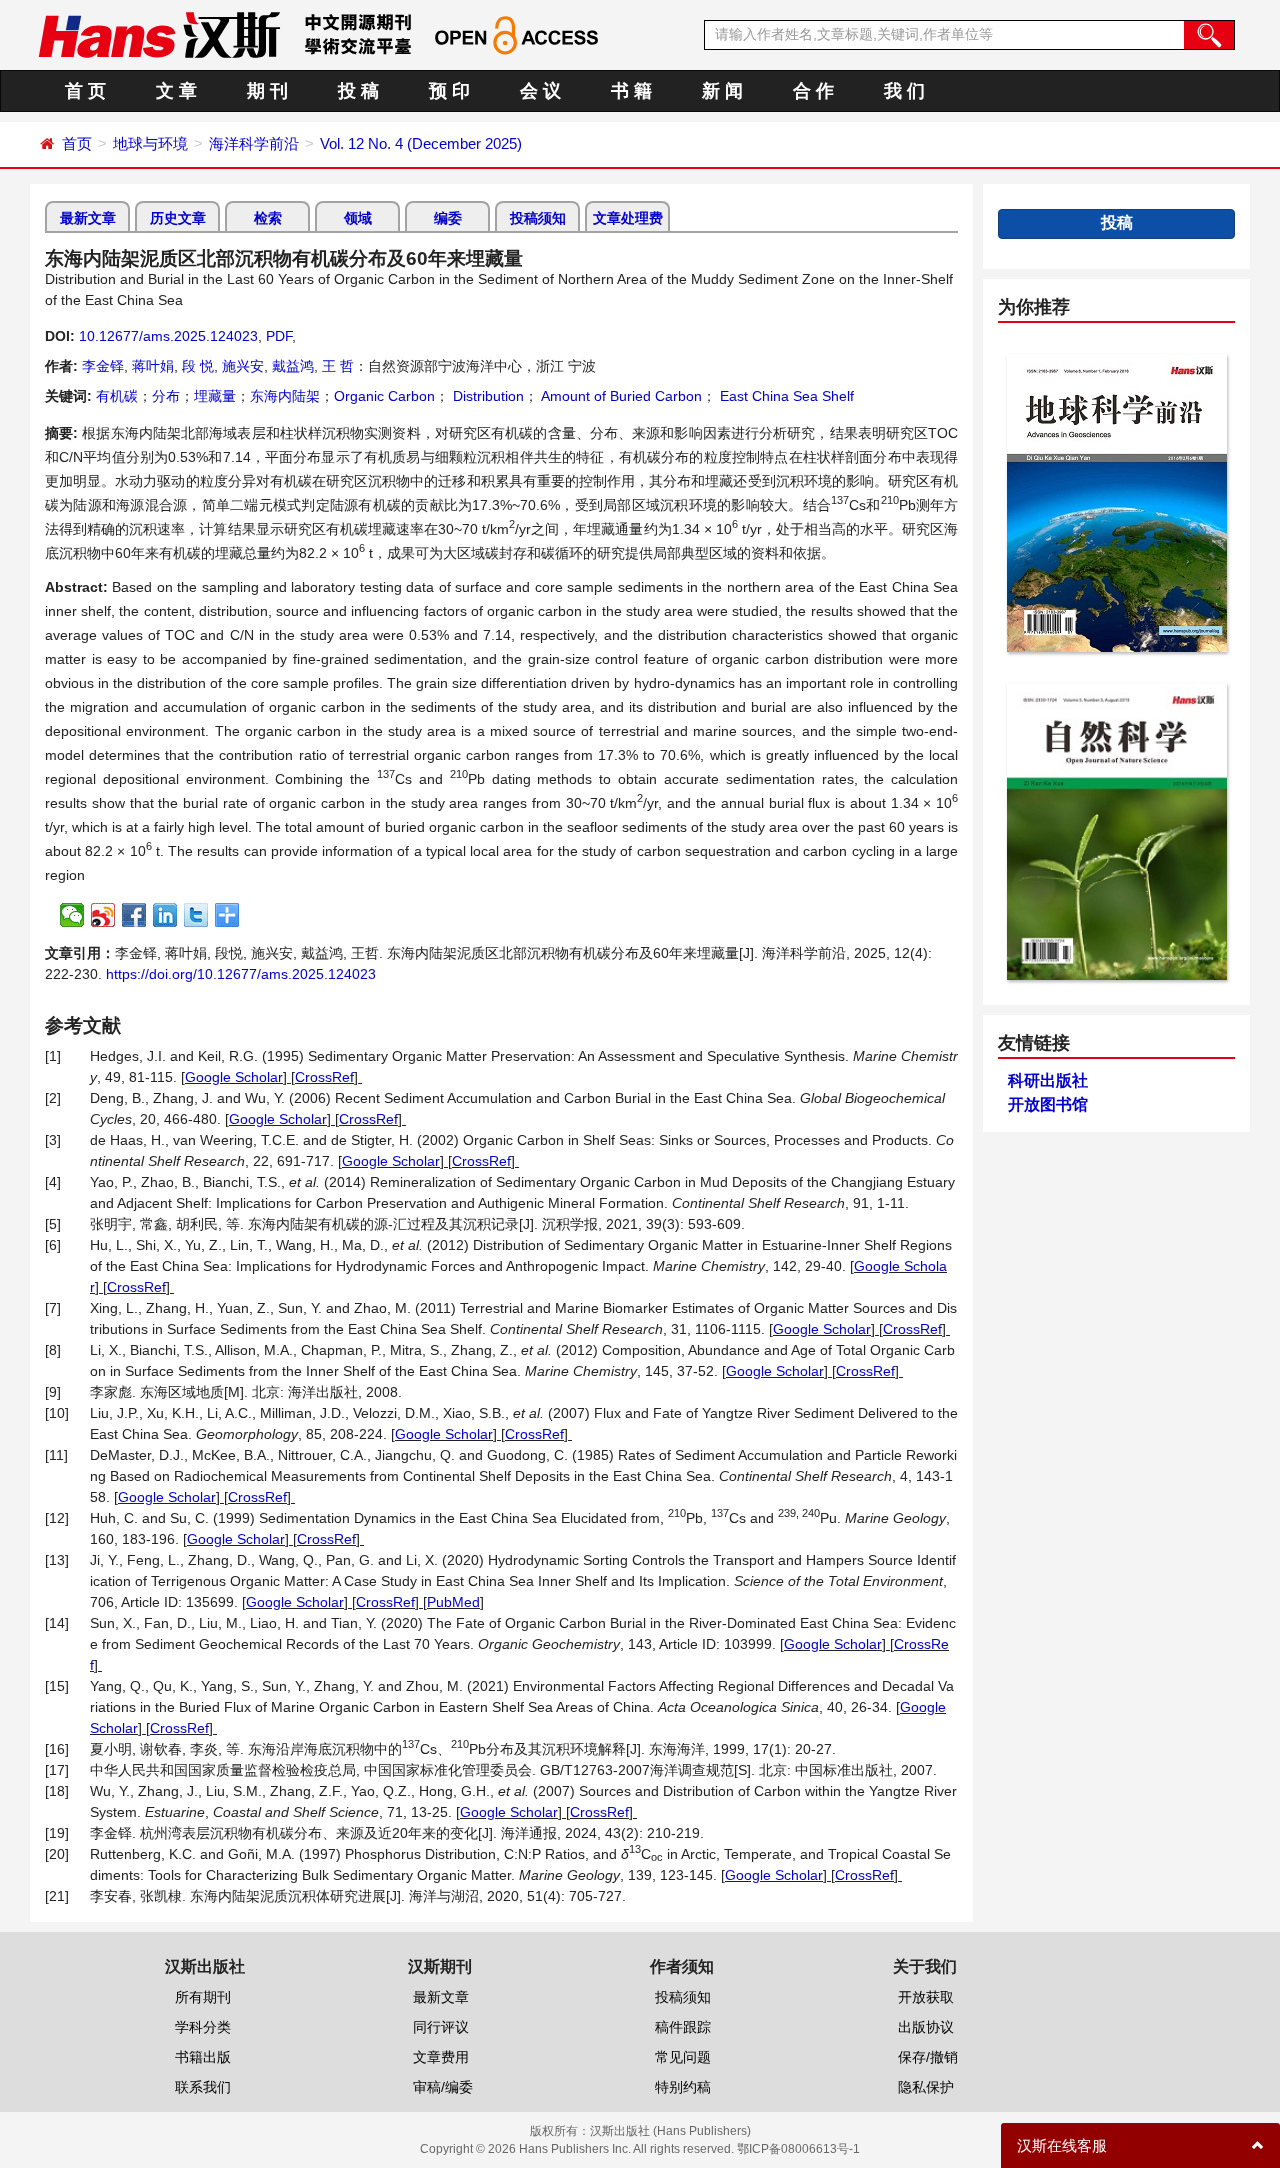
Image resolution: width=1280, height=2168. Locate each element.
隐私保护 (926, 2087)
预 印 (449, 91)
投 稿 (358, 91)
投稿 (1117, 222)
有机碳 (117, 396)
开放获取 (926, 1997)
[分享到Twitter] (196, 915)
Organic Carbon (384, 396)
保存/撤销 (928, 2057)
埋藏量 (215, 396)
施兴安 (243, 366)
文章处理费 (628, 218)
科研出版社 (1048, 1080)
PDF (279, 336)
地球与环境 (150, 143)
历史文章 (178, 218)
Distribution (486, 396)
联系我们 (203, 2087)
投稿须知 (538, 218)
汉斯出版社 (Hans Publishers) (670, 2131)
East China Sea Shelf (785, 396)
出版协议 (926, 2027)
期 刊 (267, 91)
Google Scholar (234, 1077)
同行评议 (441, 2027)
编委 (448, 218)
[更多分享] (227, 915)
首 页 (85, 91)
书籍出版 (203, 2057)
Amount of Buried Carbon (620, 396)
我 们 (904, 91)
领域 (358, 218)
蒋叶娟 (153, 366)
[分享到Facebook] (134, 915)
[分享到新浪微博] (103, 915)
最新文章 (88, 218)
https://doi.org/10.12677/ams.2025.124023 (241, 974)
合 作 (813, 91)
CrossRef (324, 1077)
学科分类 (203, 2027)
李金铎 (103, 366)
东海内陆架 (285, 396)
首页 (77, 143)
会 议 (540, 91)
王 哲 (338, 366)
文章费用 (441, 2057)
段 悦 (198, 366)
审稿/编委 (443, 2087)
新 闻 (722, 91)
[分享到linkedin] (165, 915)
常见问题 (683, 2057)
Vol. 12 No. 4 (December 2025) (421, 143)
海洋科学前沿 (254, 143)
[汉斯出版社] (159, 34)
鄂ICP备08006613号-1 (798, 2149)
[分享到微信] (72, 915)
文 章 (176, 91)
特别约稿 (683, 2087)
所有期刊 (203, 1997)
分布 (166, 396)
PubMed (453, 1602)
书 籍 (631, 91)
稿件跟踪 (683, 2027)
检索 (268, 218)
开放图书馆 (1048, 1104)
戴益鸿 (293, 366)
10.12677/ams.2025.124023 (168, 336)
